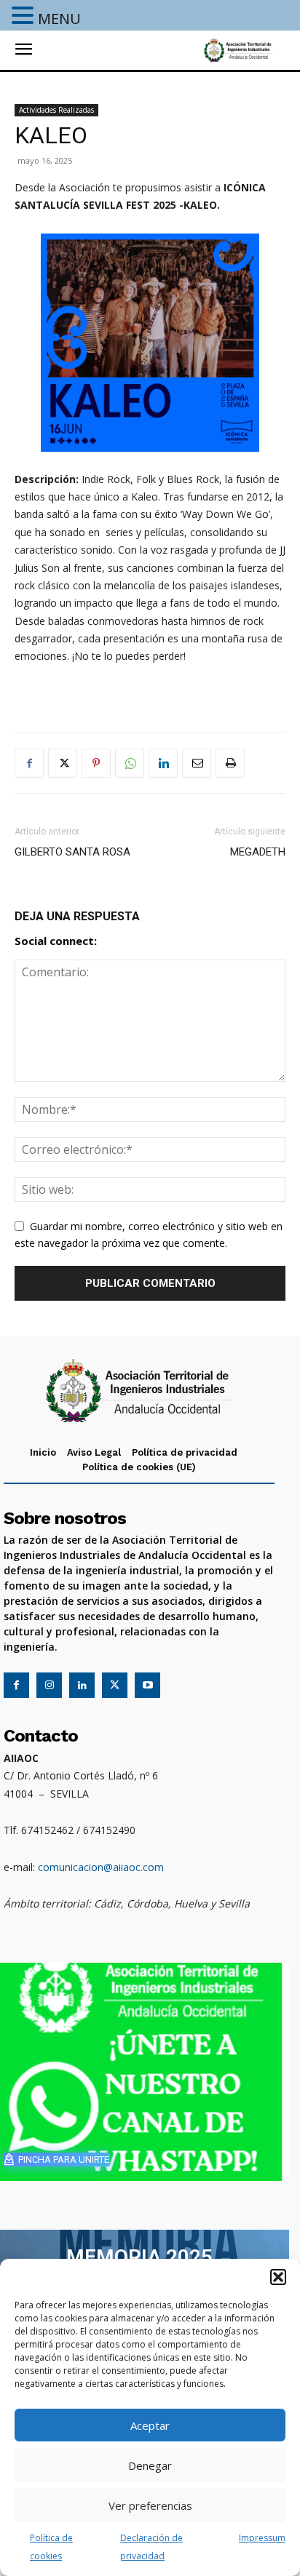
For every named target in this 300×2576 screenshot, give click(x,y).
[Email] (197, 763)
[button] (278, 2277)
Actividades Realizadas (56, 110)
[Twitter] (63, 763)
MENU (59, 19)
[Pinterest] (96, 763)
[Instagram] (49, 1685)
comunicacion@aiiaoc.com (101, 1867)
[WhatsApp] (130, 763)
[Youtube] (147, 1685)
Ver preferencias (150, 2505)
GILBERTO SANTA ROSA (72, 852)
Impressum (262, 2538)
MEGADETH (258, 852)
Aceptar (150, 2425)
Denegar (150, 2465)
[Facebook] (29, 763)
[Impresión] (230, 763)
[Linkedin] (163, 763)
